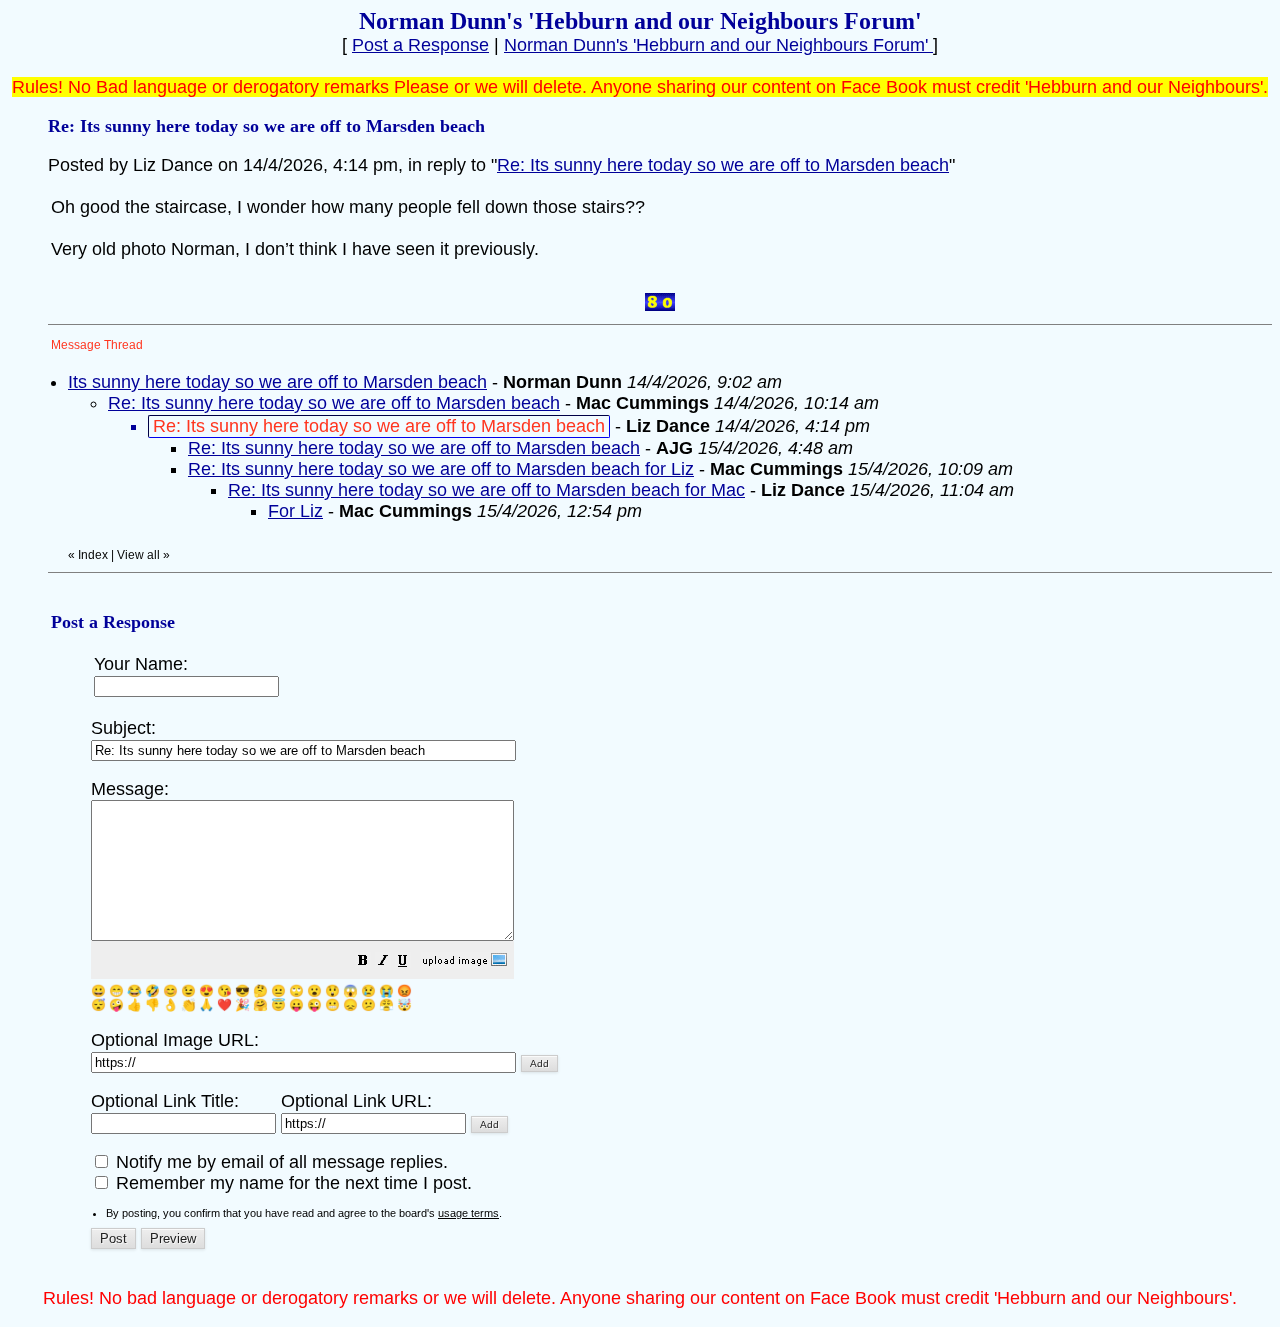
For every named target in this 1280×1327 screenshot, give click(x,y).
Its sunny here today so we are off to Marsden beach (277, 382)
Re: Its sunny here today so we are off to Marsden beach (723, 165)
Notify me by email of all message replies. (279, 1162)
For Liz (295, 511)
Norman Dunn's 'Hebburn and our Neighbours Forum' (718, 45)
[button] (363, 962)
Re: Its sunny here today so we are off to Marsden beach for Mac (486, 490)
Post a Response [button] (420, 45)
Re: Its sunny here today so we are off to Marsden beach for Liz (441, 469)
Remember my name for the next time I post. (291, 1183)
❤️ (224, 1005)
